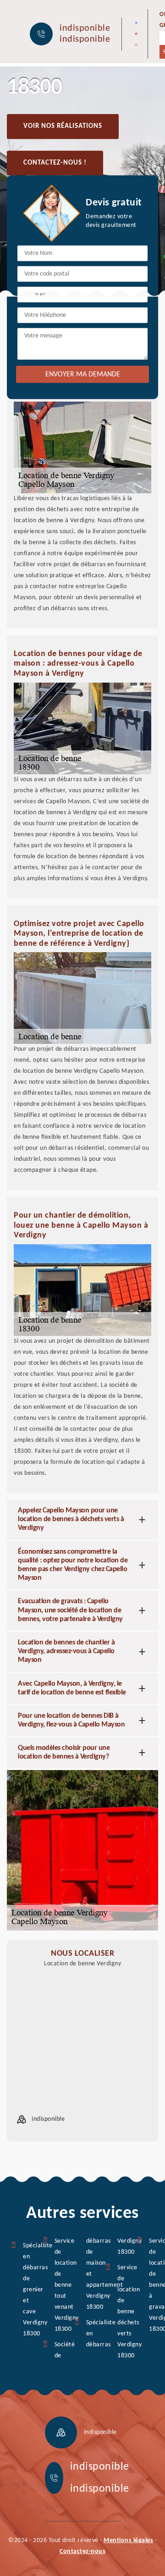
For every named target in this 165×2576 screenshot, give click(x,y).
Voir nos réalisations (63, 126)
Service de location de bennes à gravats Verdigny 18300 (151, 2285)
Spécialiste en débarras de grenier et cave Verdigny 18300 (25, 2290)
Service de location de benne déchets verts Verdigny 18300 (120, 2312)
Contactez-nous (82, 2551)
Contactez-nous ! (55, 163)
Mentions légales (128, 2540)
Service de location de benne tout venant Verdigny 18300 (57, 2285)
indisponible (85, 28)
